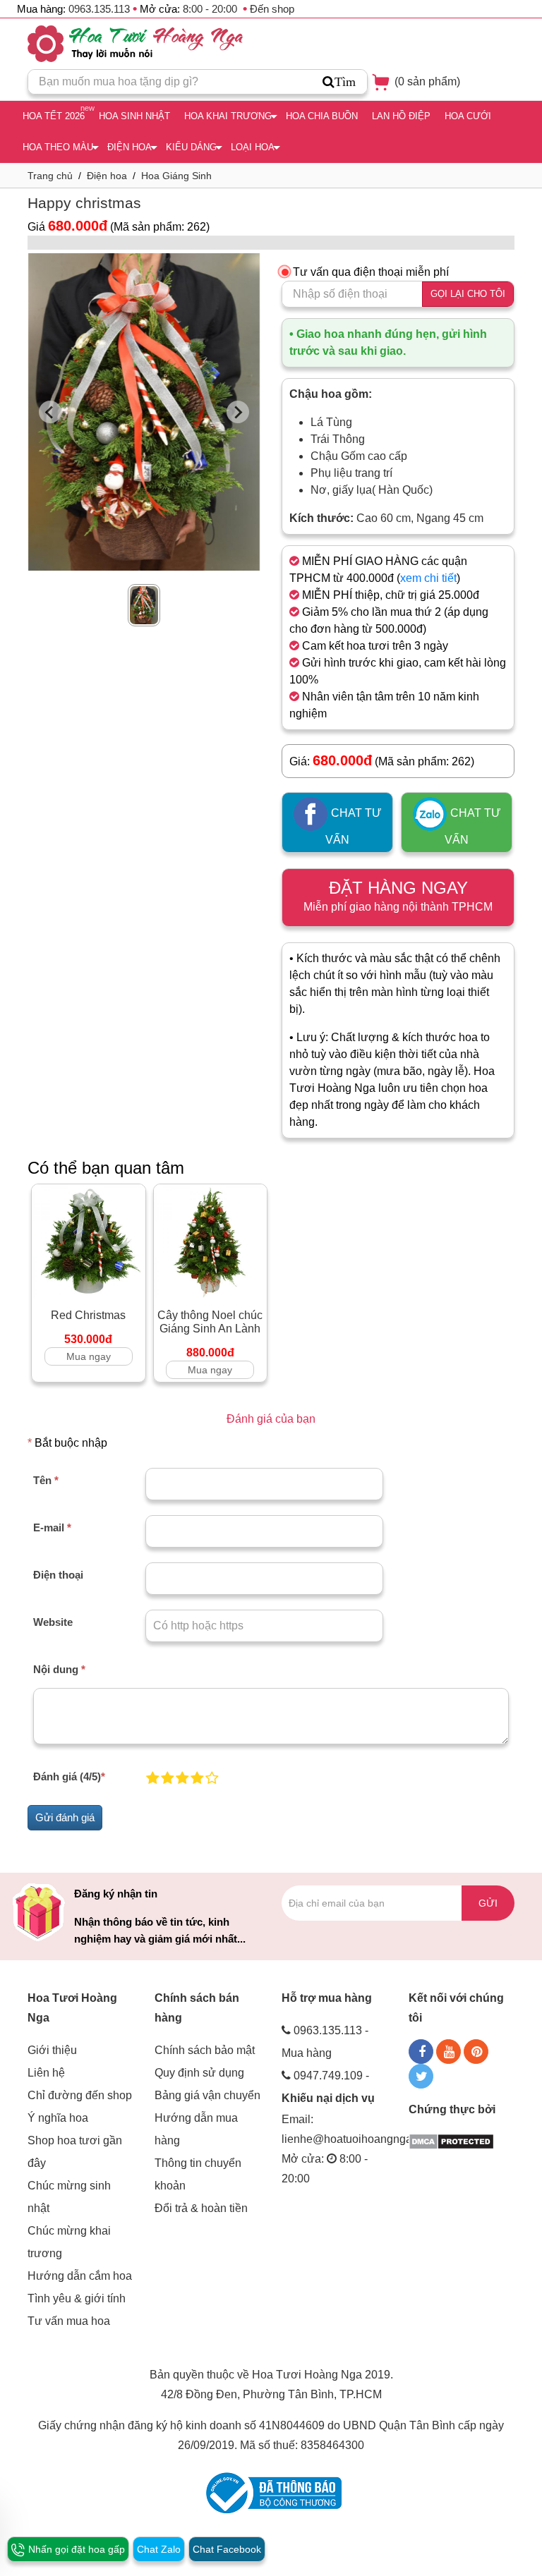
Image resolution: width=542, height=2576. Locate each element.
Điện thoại (58, 1575)
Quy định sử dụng (199, 2073)
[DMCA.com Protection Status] (451, 2140)
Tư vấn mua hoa (69, 2321)
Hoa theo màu (58, 147)
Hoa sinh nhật (134, 116)
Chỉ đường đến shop (80, 2095)
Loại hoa (253, 147)
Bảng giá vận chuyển (207, 2095)
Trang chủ (50, 176)
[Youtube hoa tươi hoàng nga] (448, 2052)
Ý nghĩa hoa (58, 2118)
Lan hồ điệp (401, 116)
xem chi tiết (428, 578)
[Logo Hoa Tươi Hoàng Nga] (135, 44)
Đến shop (272, 9)
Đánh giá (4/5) (69, 1776)
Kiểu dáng (191, 147)
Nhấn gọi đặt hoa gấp (75, 2549)
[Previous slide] (50, 412)
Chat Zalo (159, 2549)
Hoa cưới (468, 116)
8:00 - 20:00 (210, 9)
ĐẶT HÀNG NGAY (398, 895)
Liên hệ (46, 2073)
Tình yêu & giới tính (77, 2298)
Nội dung (59, 1669)
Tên (46, 1480)
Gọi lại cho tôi (468, 294)
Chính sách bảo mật (205, 2050)
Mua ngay (89, 1356)
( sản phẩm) (426, 81)
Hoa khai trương (228, 116)
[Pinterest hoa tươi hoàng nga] (476, 2052)
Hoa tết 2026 (54, 116)
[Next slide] (238, 412)
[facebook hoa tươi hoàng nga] (421, 2052)
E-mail (52, 1527)
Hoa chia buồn (322, 116)
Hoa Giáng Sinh (176, 176)
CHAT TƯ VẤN (354, 826)
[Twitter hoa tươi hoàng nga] (421, 2076)
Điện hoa (130, 147)
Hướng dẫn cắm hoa (80, 2276)
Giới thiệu (52, 2050)
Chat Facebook (227, 2549)
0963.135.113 (99, 9)
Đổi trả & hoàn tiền (201, 2208)
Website (53, 1622)
